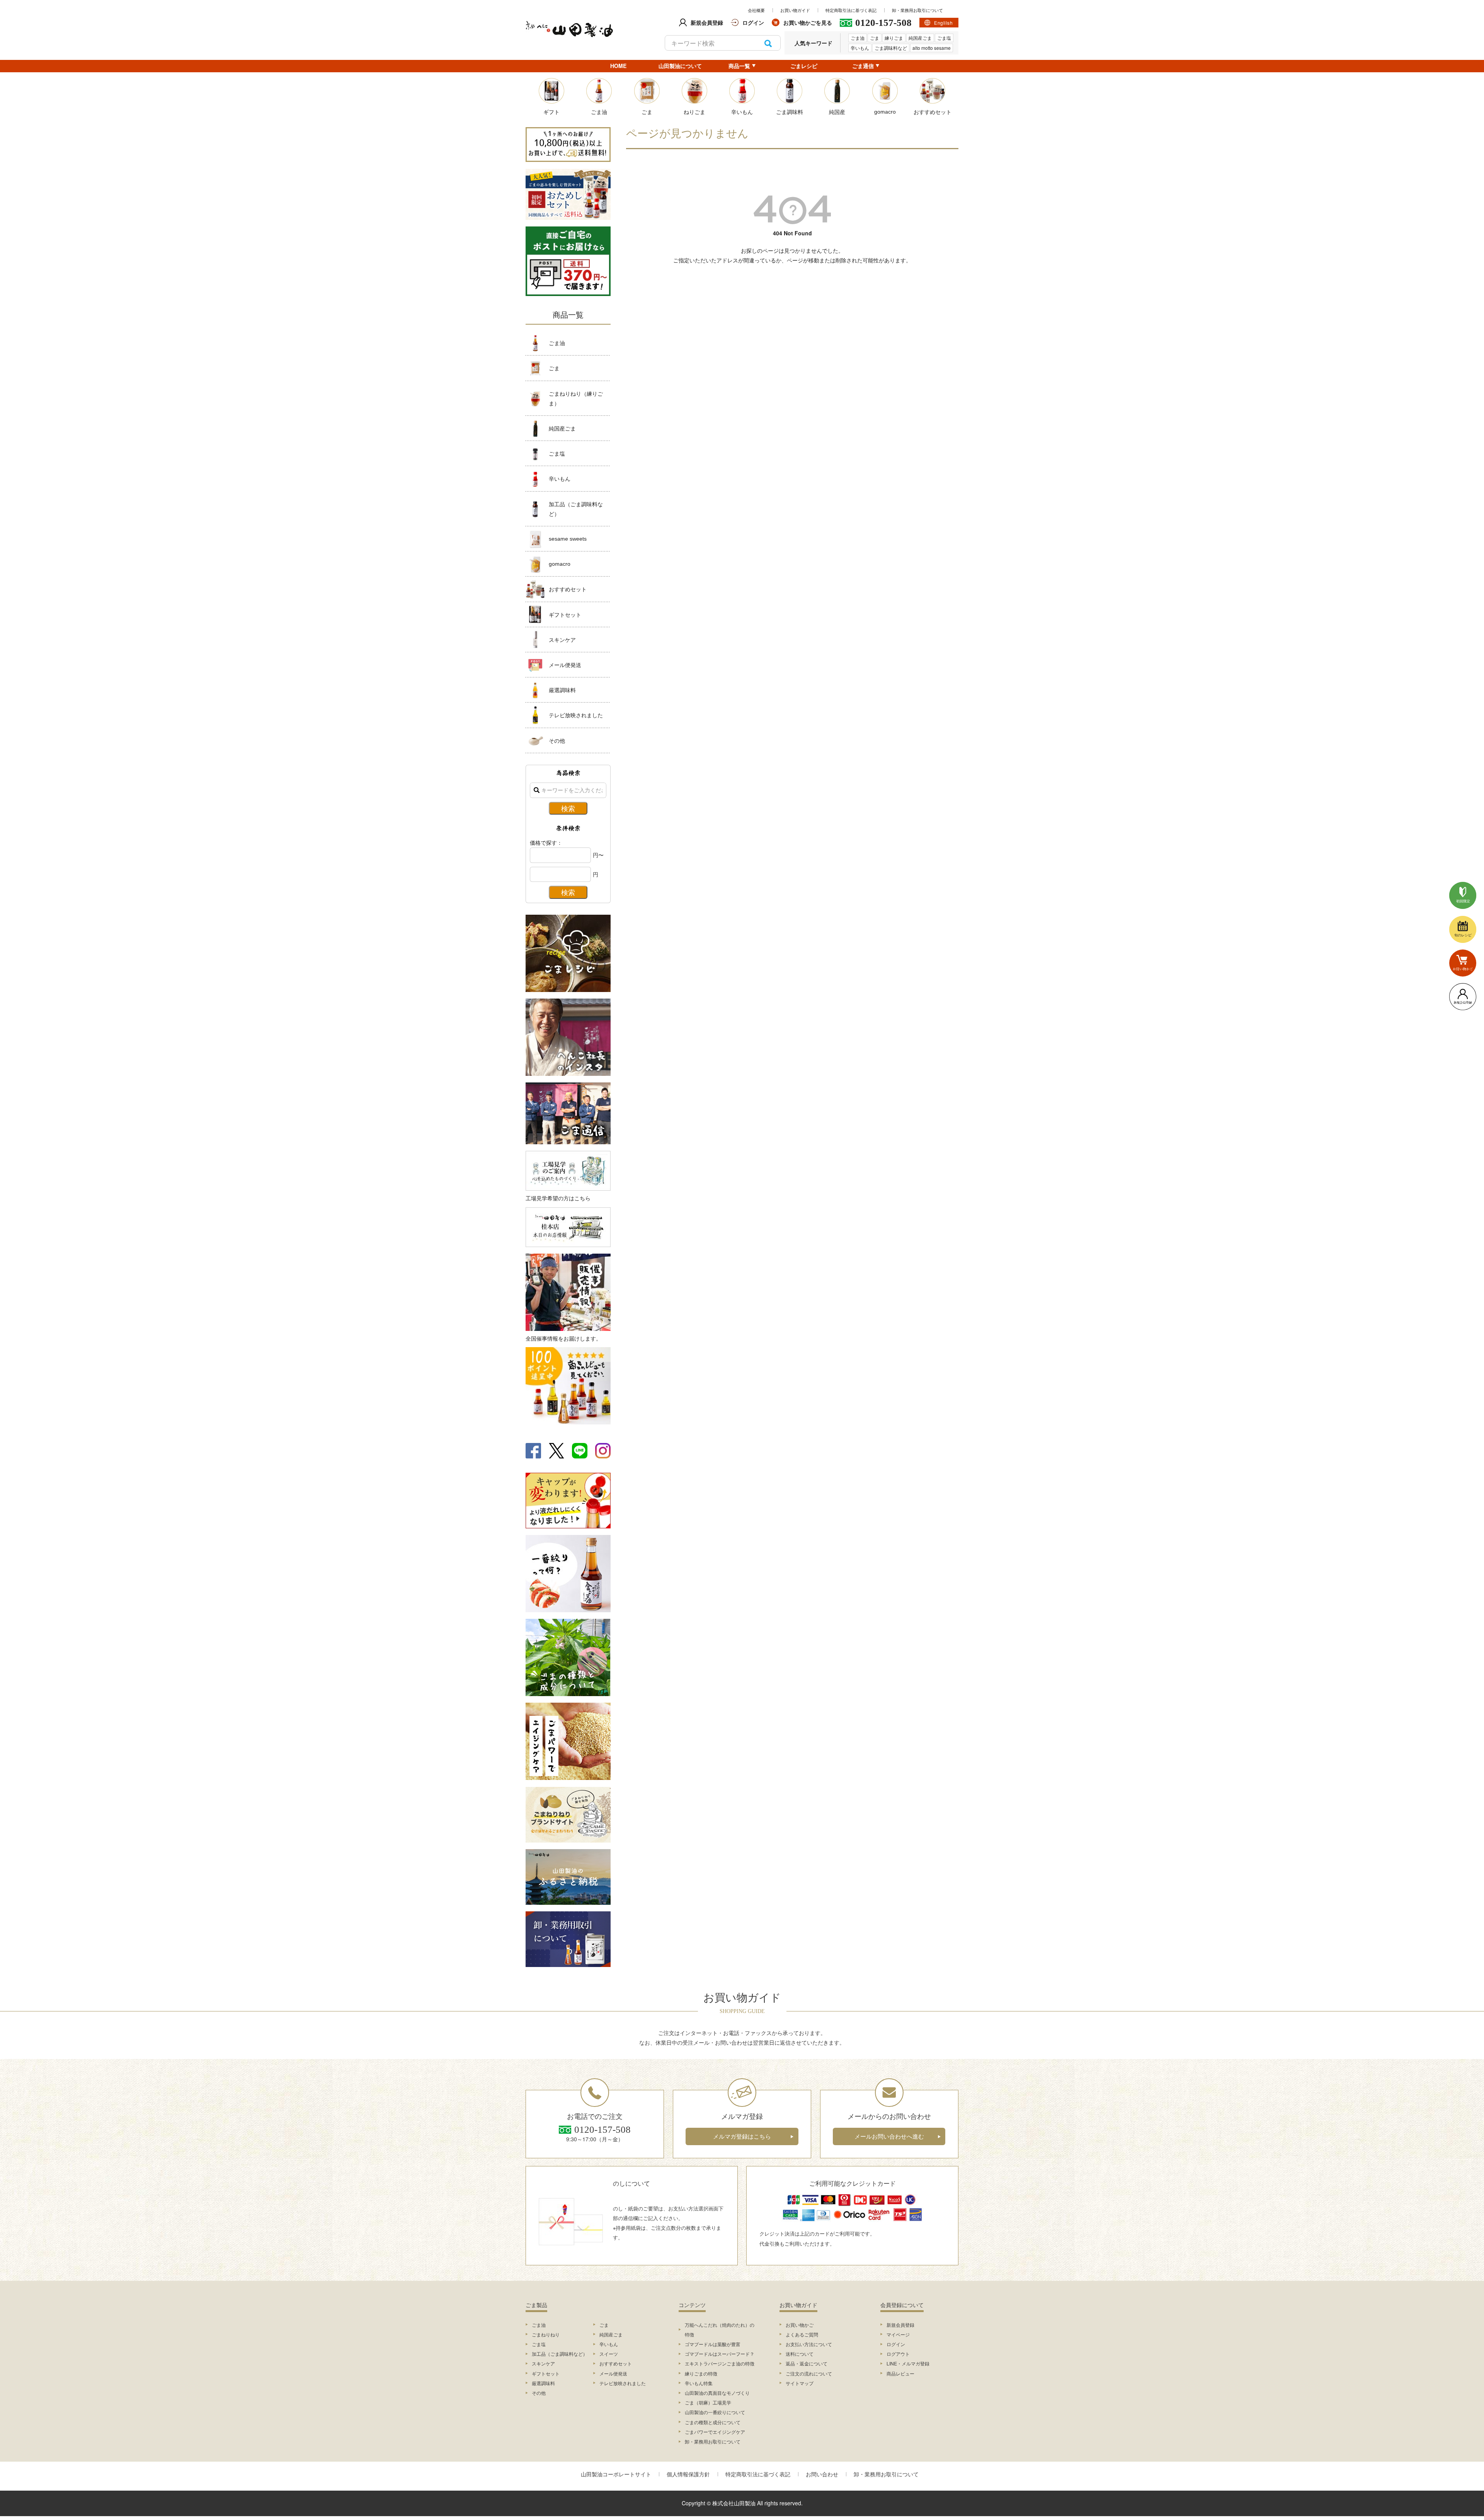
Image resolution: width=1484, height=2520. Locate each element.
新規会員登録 (900, 2325)
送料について (800, 2354)
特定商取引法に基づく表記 (851, 10)
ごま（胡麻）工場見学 (708, 2402)
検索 (768, 43)
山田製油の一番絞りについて (715, 2412)
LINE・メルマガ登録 (908, 2363)
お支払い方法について (809, 2344)
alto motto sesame (932, 48)
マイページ (898, 2334)
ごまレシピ (804, 66)
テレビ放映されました (576, 715)
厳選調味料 (562, 690)
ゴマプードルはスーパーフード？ (720, 2354)
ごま (875, 38)
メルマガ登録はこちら (742, 2136)
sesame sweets (568, 539)
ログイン (896, 2344)
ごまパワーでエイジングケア (715, 2432)
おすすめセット (568, 589)
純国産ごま (920, 38)
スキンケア (562, 640)
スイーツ (609, 2354)
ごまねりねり (546, 2334)
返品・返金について (807, 2363)
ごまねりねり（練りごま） (576, 398)
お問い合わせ (822, 2474)
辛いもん (860, 48)
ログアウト (898, 2354)
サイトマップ (800, 2383)
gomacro (560, 564)
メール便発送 (565, 665)
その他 (557, 740)
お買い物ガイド (795, 10)
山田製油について (680, 66)
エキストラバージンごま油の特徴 (720, 2363)
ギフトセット (565, 614)
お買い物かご (800, 2325)
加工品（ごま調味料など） (576, 509)
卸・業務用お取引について (917, 10)
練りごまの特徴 (701, 2373)
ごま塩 (944, 38)
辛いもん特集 (699, 2383)
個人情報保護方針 (688, 2474)
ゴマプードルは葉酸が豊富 (713, 2344)
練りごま (894, 38)
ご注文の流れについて (809, 2373)
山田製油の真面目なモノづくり (717, 2393)
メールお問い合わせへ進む (889, 2136)
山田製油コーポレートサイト (616, 2474)
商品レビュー (900, 2373)
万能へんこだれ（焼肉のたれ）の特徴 (720, 2329)
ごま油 (858, 38)
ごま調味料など (891, 48)
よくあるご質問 (802, 2334)
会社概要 (756, 10)
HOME (618, 66)
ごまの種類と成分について (713, 2422)
